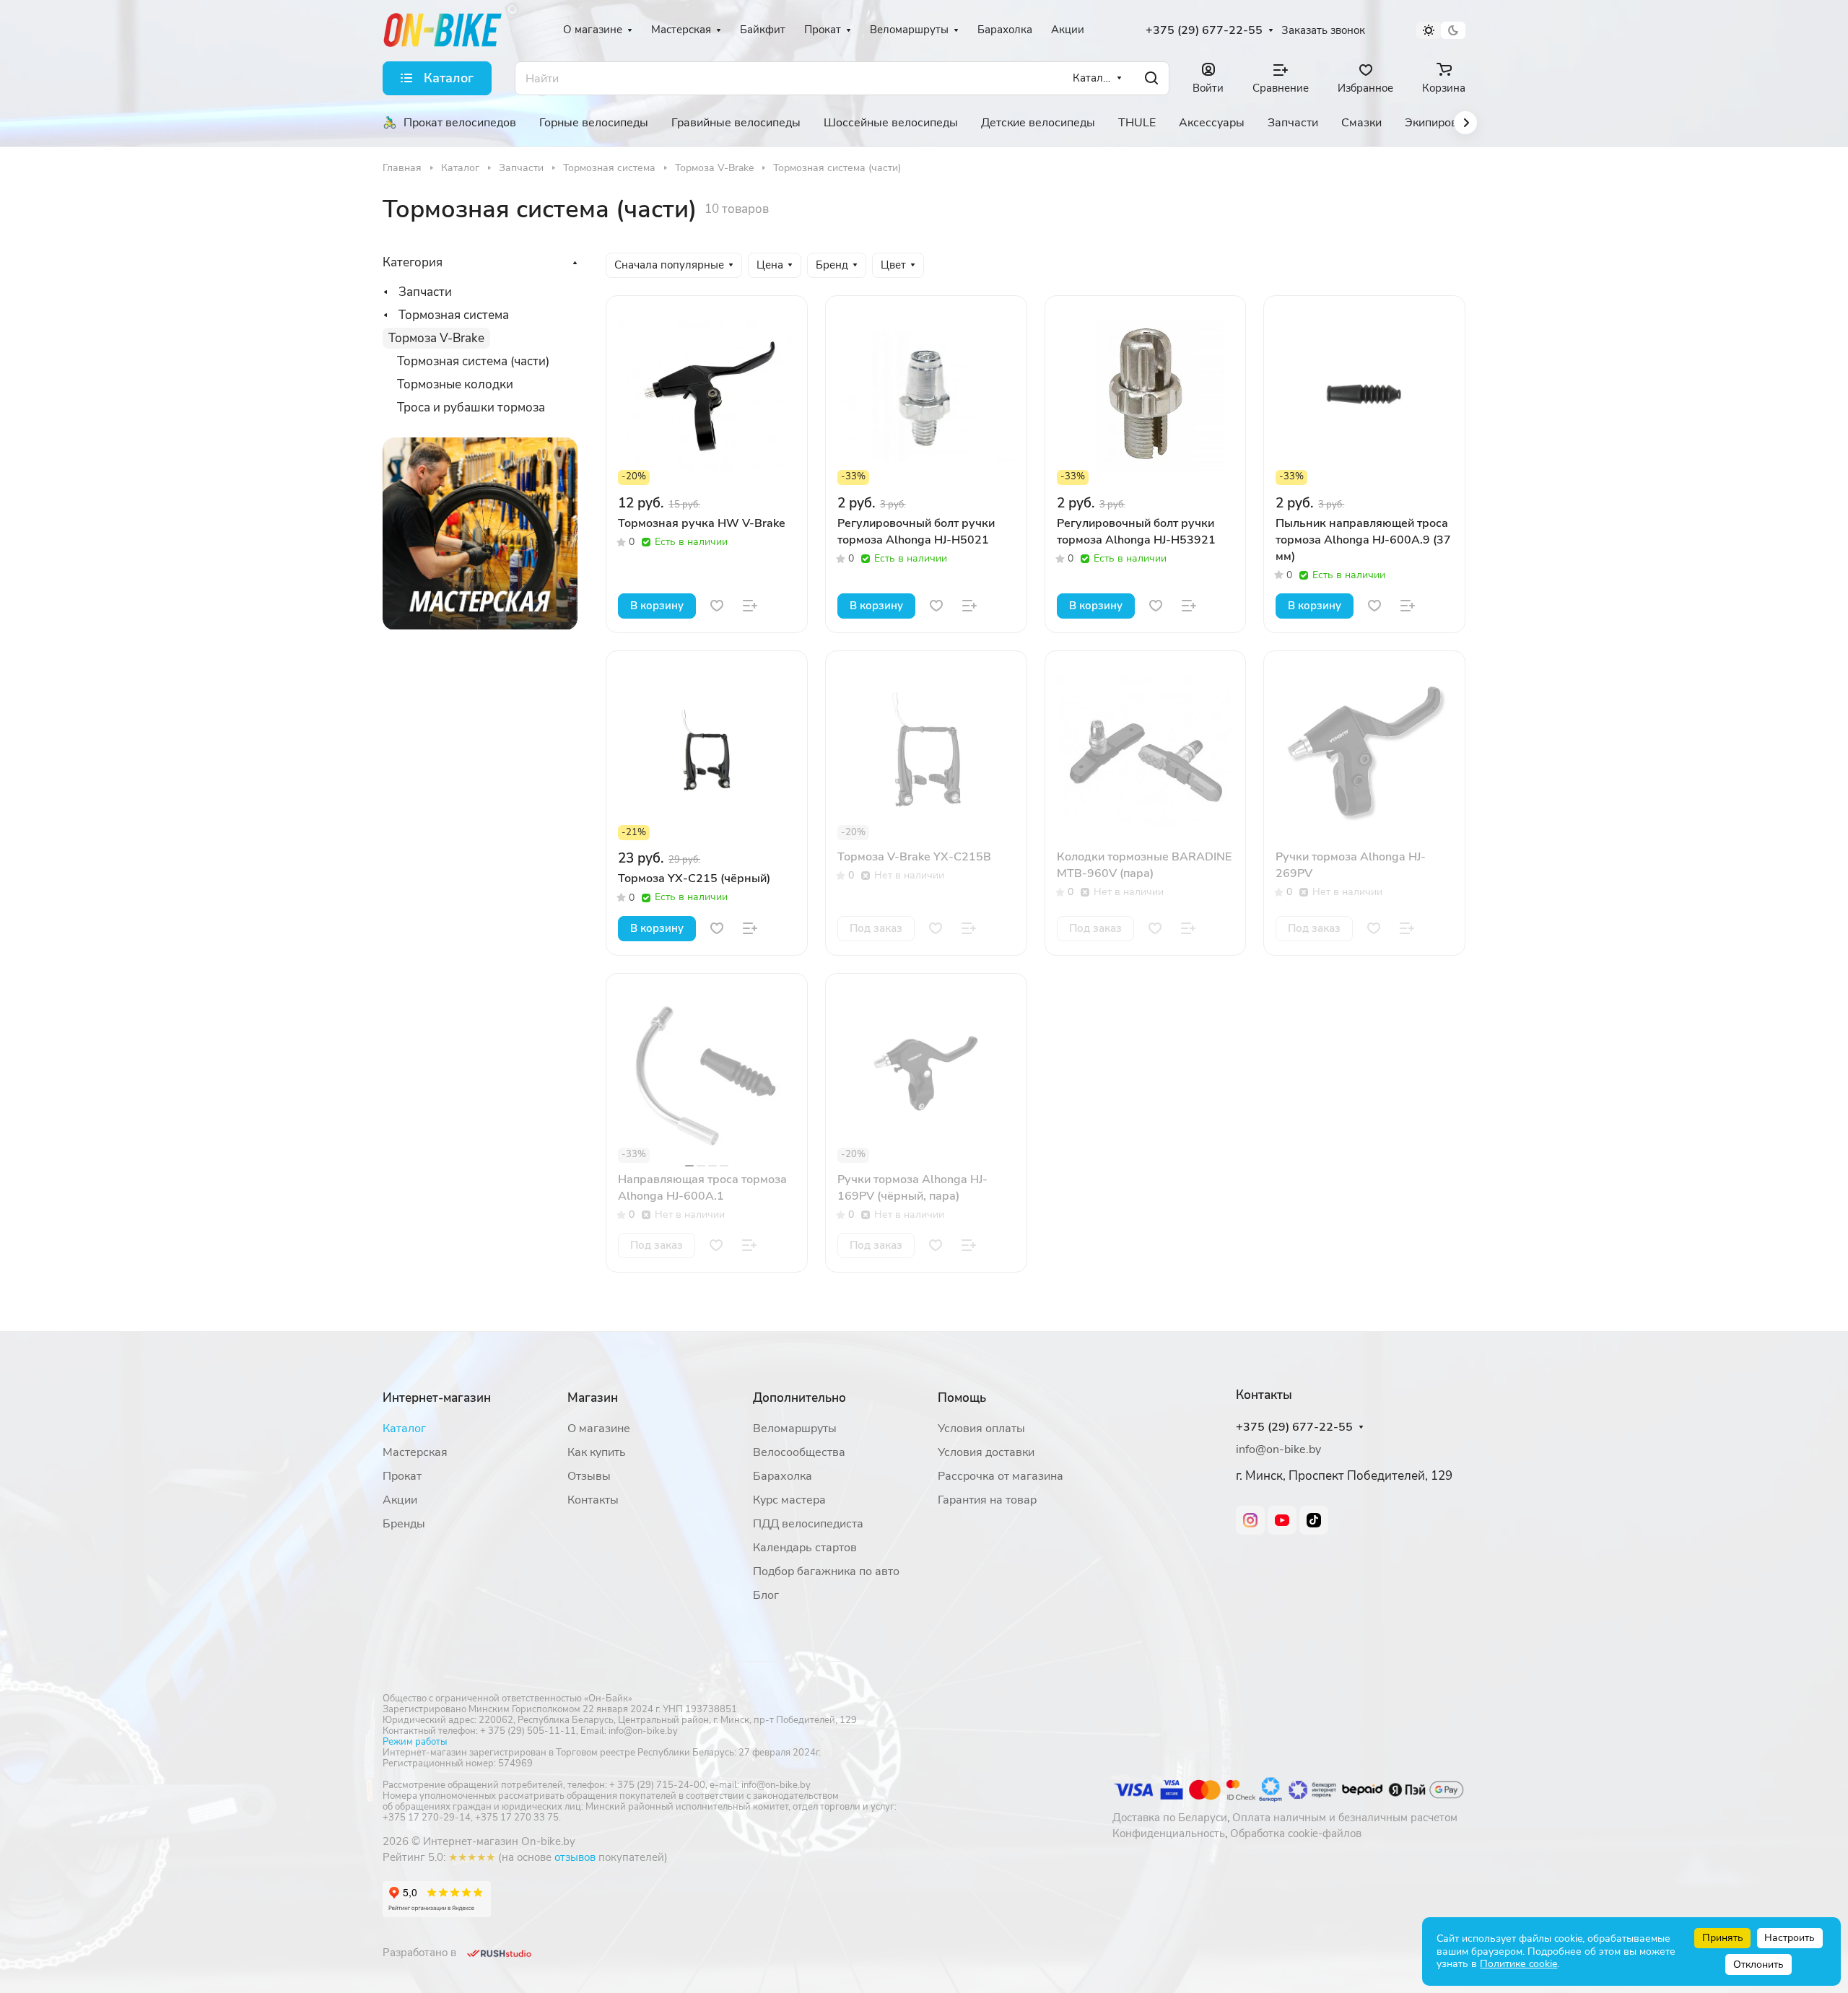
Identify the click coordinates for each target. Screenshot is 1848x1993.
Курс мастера (789, 1500)
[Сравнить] (750, 606)
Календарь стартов (805, 1548)
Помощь (962, 1398)
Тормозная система (454, 315)
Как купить (597, 1452)
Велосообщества (799, 1452)
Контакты (593, 1500)
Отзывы (589, 1476)
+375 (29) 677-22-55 (1204, 31)
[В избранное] (717, 606)
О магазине (599, 1429)
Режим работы (415, 1742)
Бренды (404, 1524)
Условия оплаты (981, 1429)
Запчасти (425, 292)
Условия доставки (986, 1452)
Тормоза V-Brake (436, 338)
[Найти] (1151, 78)
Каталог (404, 1429)
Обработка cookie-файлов (1296, 1833)
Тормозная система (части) (473, 361)
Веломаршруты (795, 1429)
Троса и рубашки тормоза (471, 407)
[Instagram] (1250, 1520)
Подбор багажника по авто (826, 1571)
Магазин (593, 1398)
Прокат (402, 1476)
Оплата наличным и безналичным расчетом (1345, 1818)
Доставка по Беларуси (1170, 1818)
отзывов (575, 1857)
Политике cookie (1518, 1964)
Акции (400, 1500)
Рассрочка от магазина (1001, 1476)
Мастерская (415, 1452)
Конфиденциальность (1169, 1833)
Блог (766, 1595)
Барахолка (783, 1476)
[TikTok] (1314, 1520)
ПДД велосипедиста (808, 1524)
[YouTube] (1282, 1520)
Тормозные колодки (455, 384)
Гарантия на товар (987, 1500)
